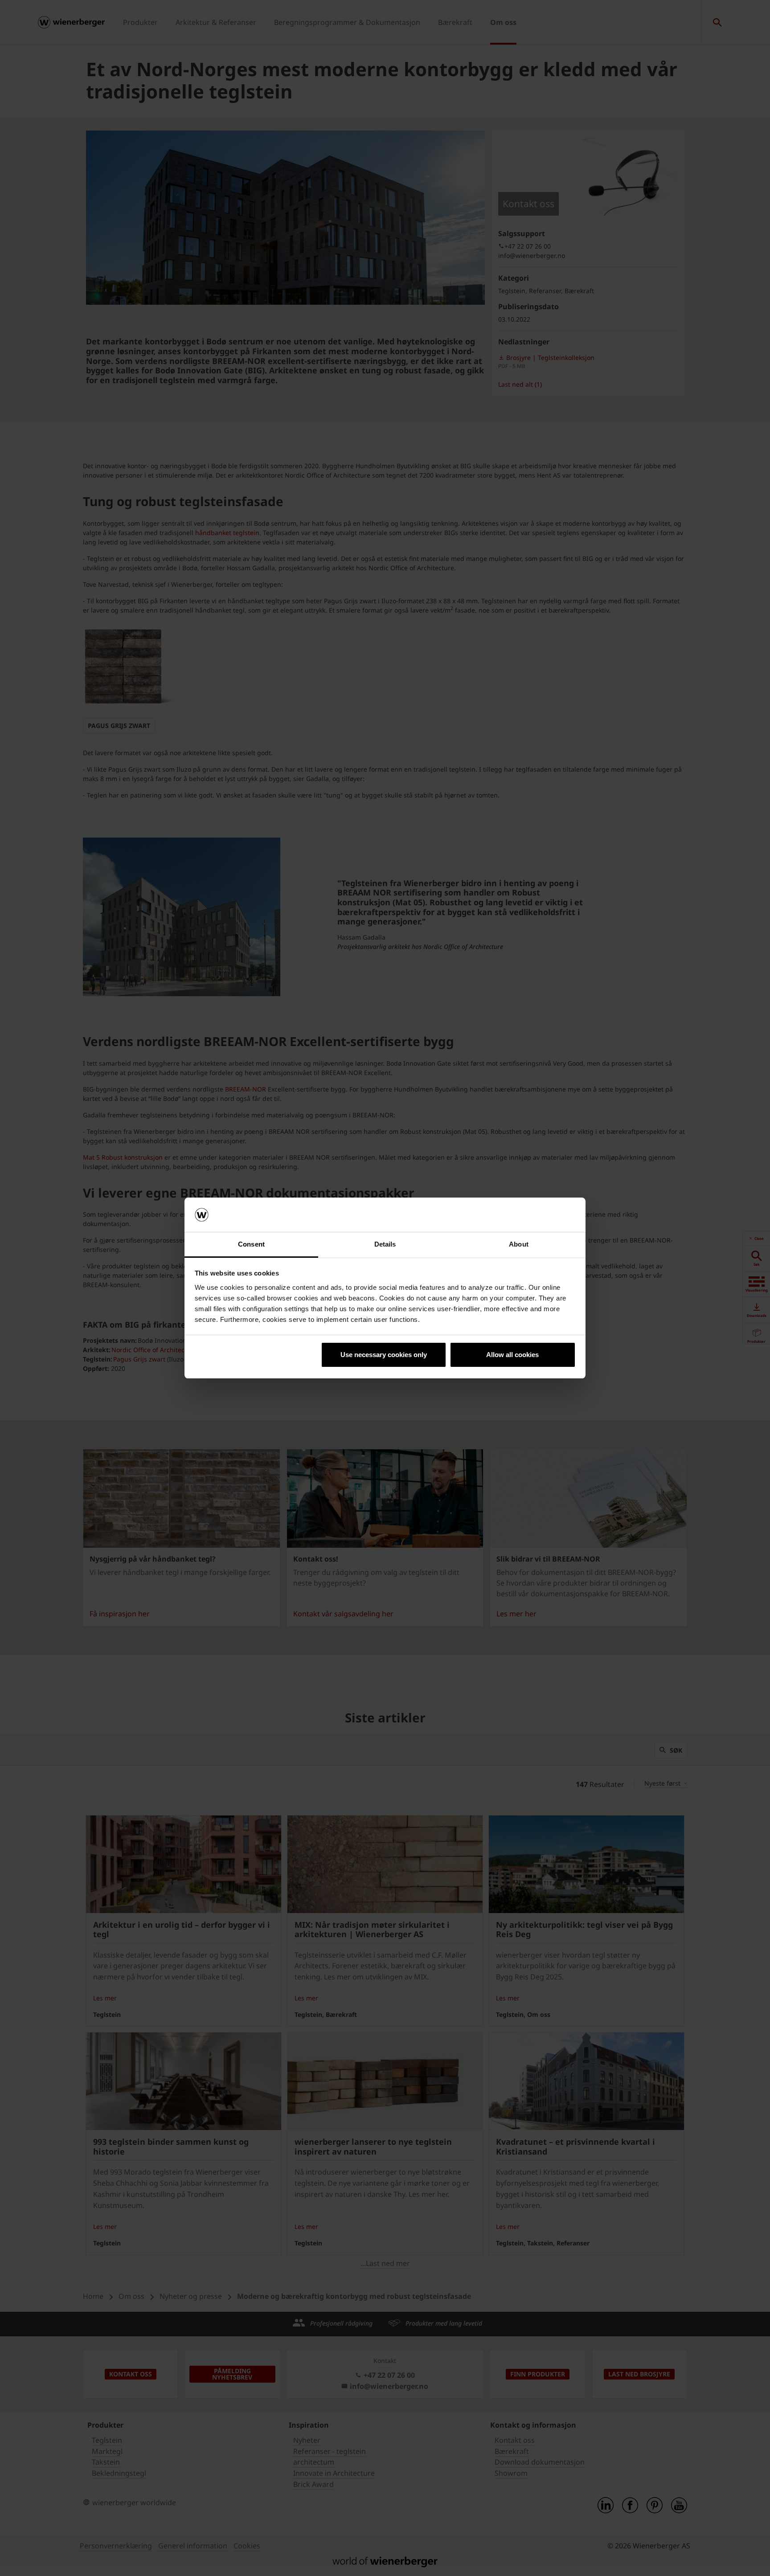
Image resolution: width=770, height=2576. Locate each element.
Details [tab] (385, 1244)
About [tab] (519, 1244)
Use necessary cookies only (384, 1355)
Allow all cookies (512, 1355)
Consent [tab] (251, 1244)
